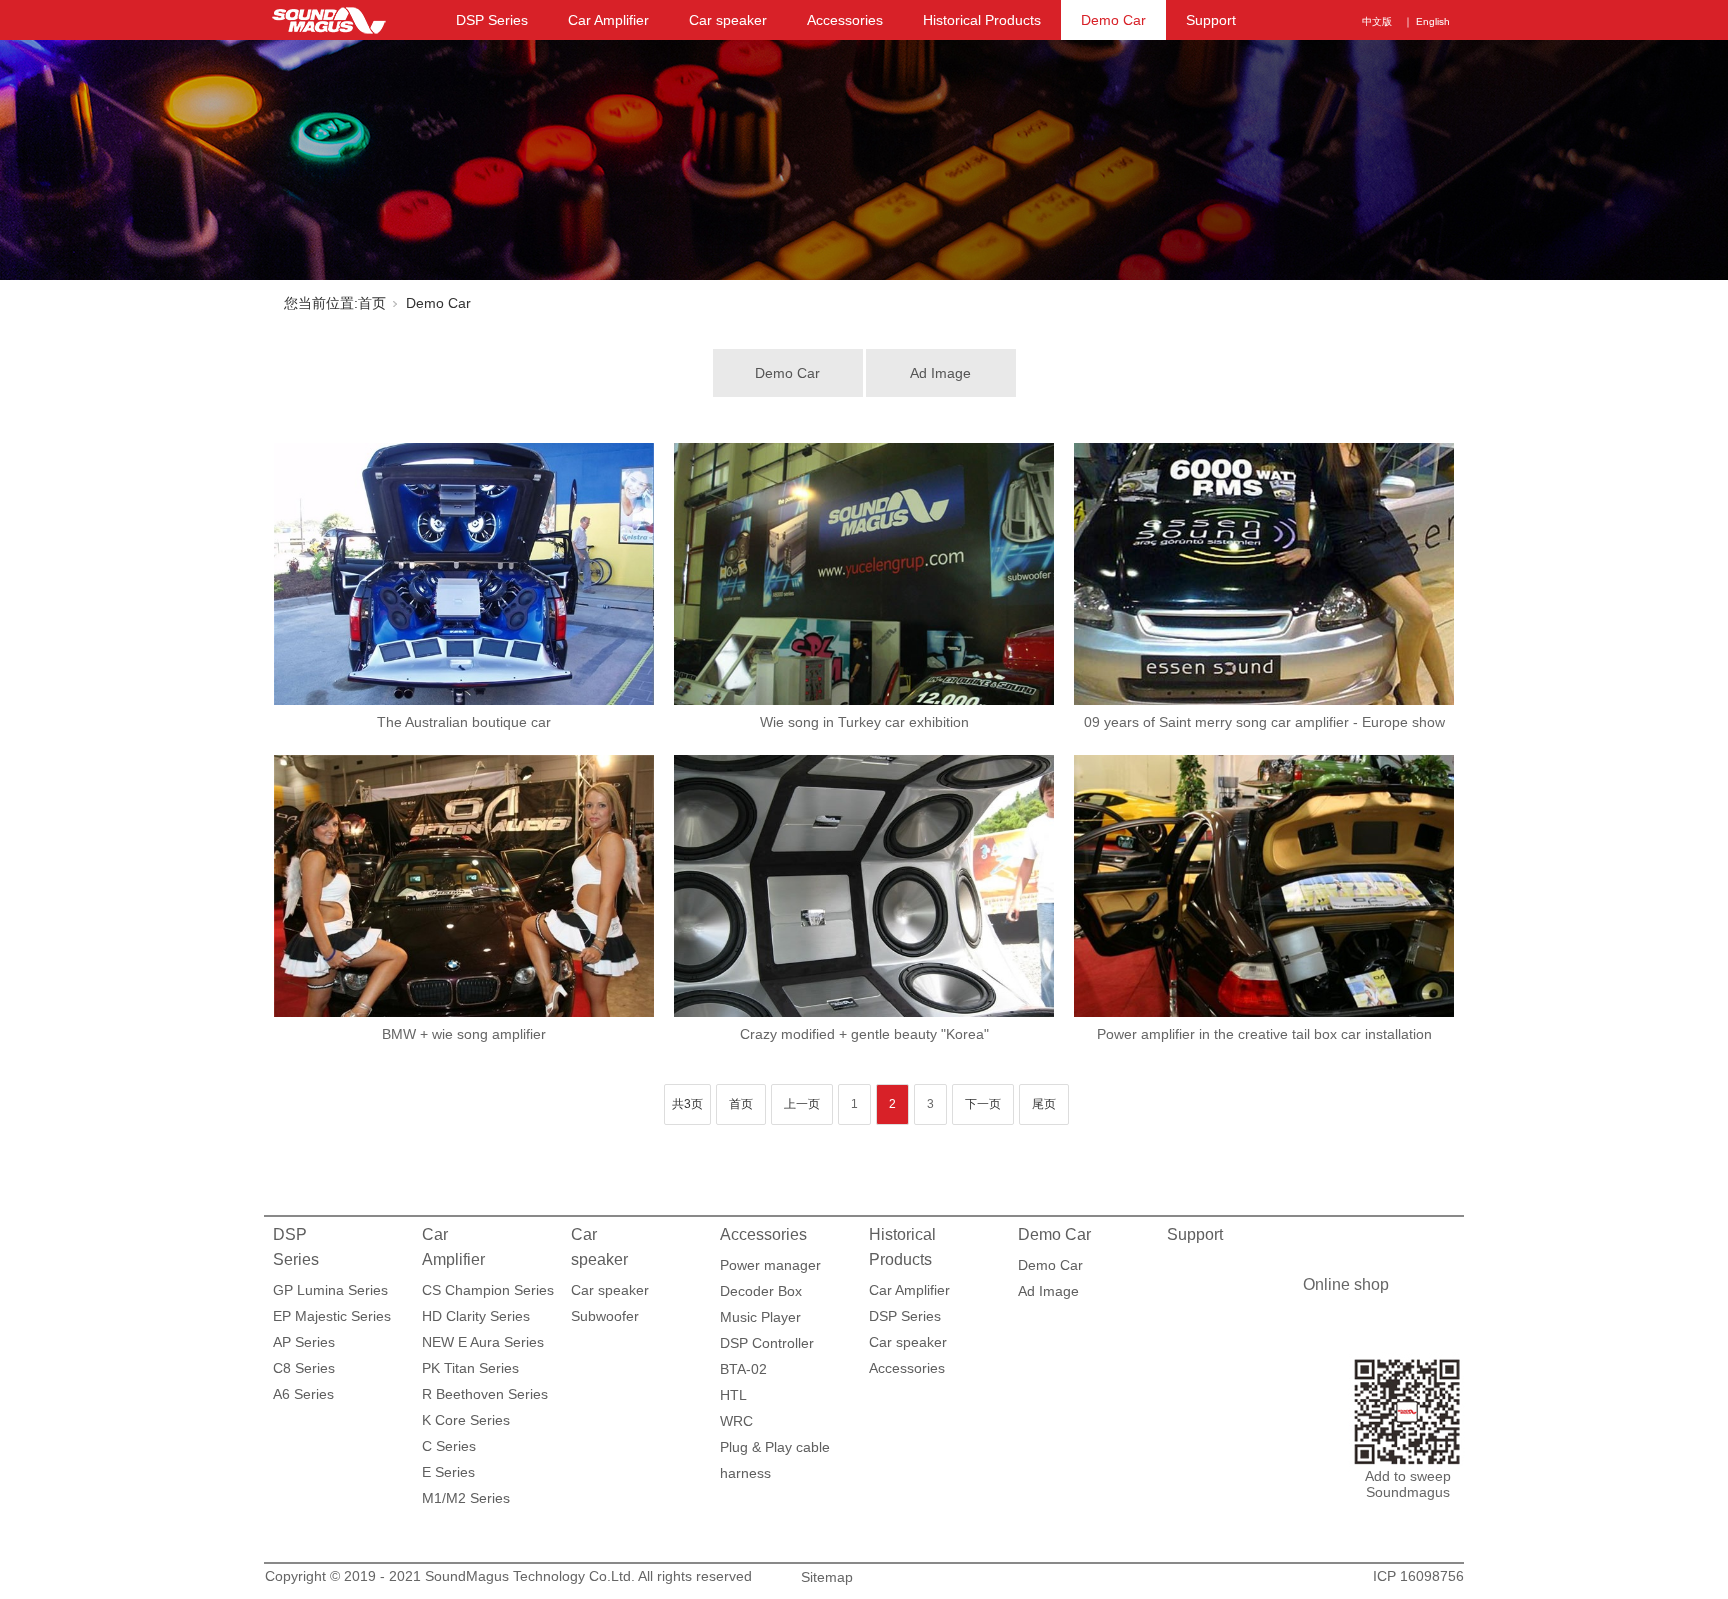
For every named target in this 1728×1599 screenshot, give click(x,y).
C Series (449, 1446)
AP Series (304, 1342)
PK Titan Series (470, 1368)
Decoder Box (761, 1291)
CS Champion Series (488, 1290)
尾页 (1044, 1104)
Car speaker (728, 20)
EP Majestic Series (332, 1316)
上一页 (802, 1104)
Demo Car (1113, 20)
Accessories (845, 20)
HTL (733, 1395)
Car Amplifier (608, 20)
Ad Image (940, 373)
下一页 (983, 1104)
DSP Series (492, 20)
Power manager (770, 1265)
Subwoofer (605, 1316)
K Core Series (466, 1420)
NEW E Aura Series (483, 1342)
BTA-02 (743, 1369)
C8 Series (304, 1368)
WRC (736, 1421)
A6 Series (303, 1394)
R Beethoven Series (485, 1394)
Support (1211, 20)
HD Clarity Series (476, 1316)
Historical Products (982, 20)
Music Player (760, 1317)
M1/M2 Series (466, 1498)
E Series (448, 1472)
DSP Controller (767, 1343)
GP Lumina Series (330, 1290)
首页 (372, 303)
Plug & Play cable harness (775, 1449)
